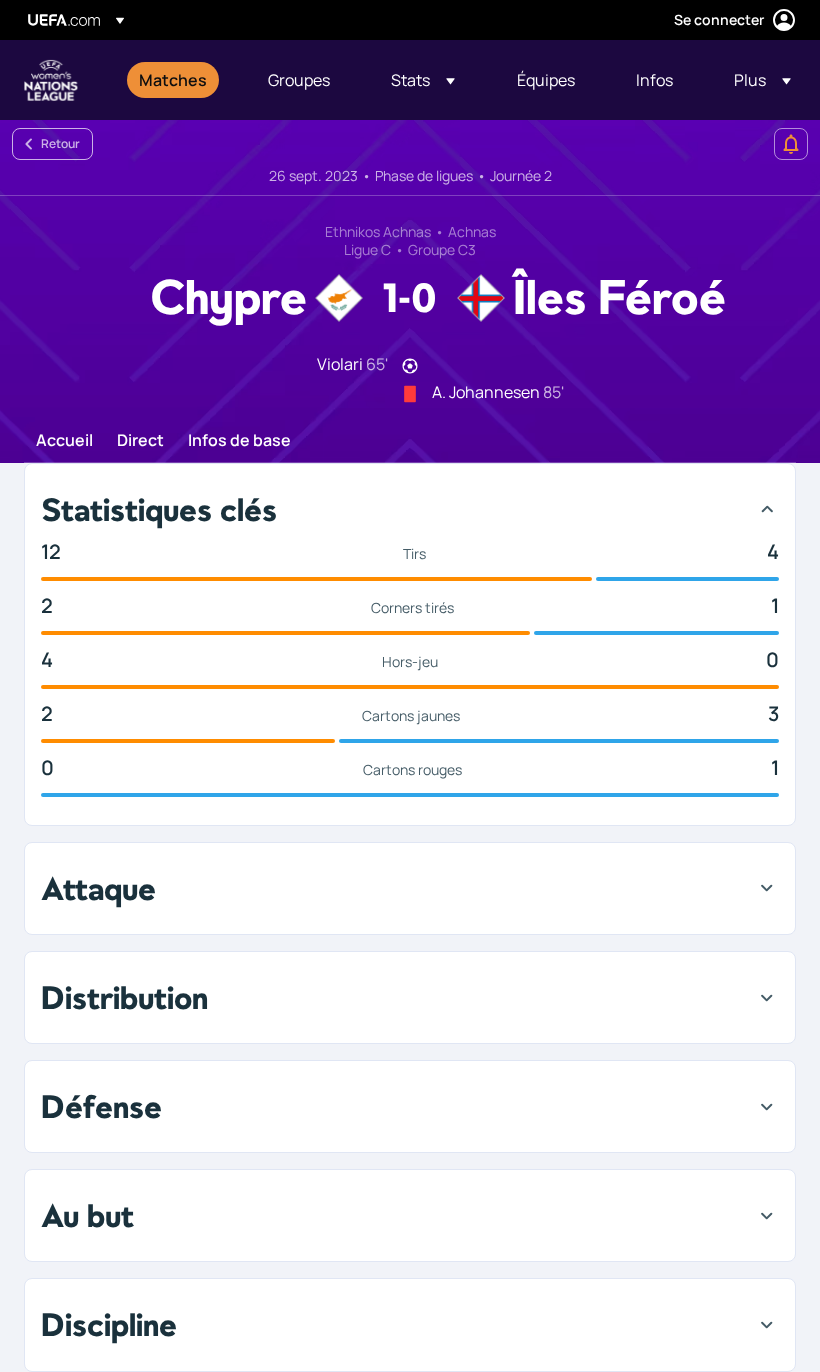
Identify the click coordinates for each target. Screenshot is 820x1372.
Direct (140, 441)
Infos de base (239, 441)
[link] (173, 80)
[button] (423, 80)
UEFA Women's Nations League (51, 80)
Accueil (64, 441)
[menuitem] (178, 80)
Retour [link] (60, 143)
